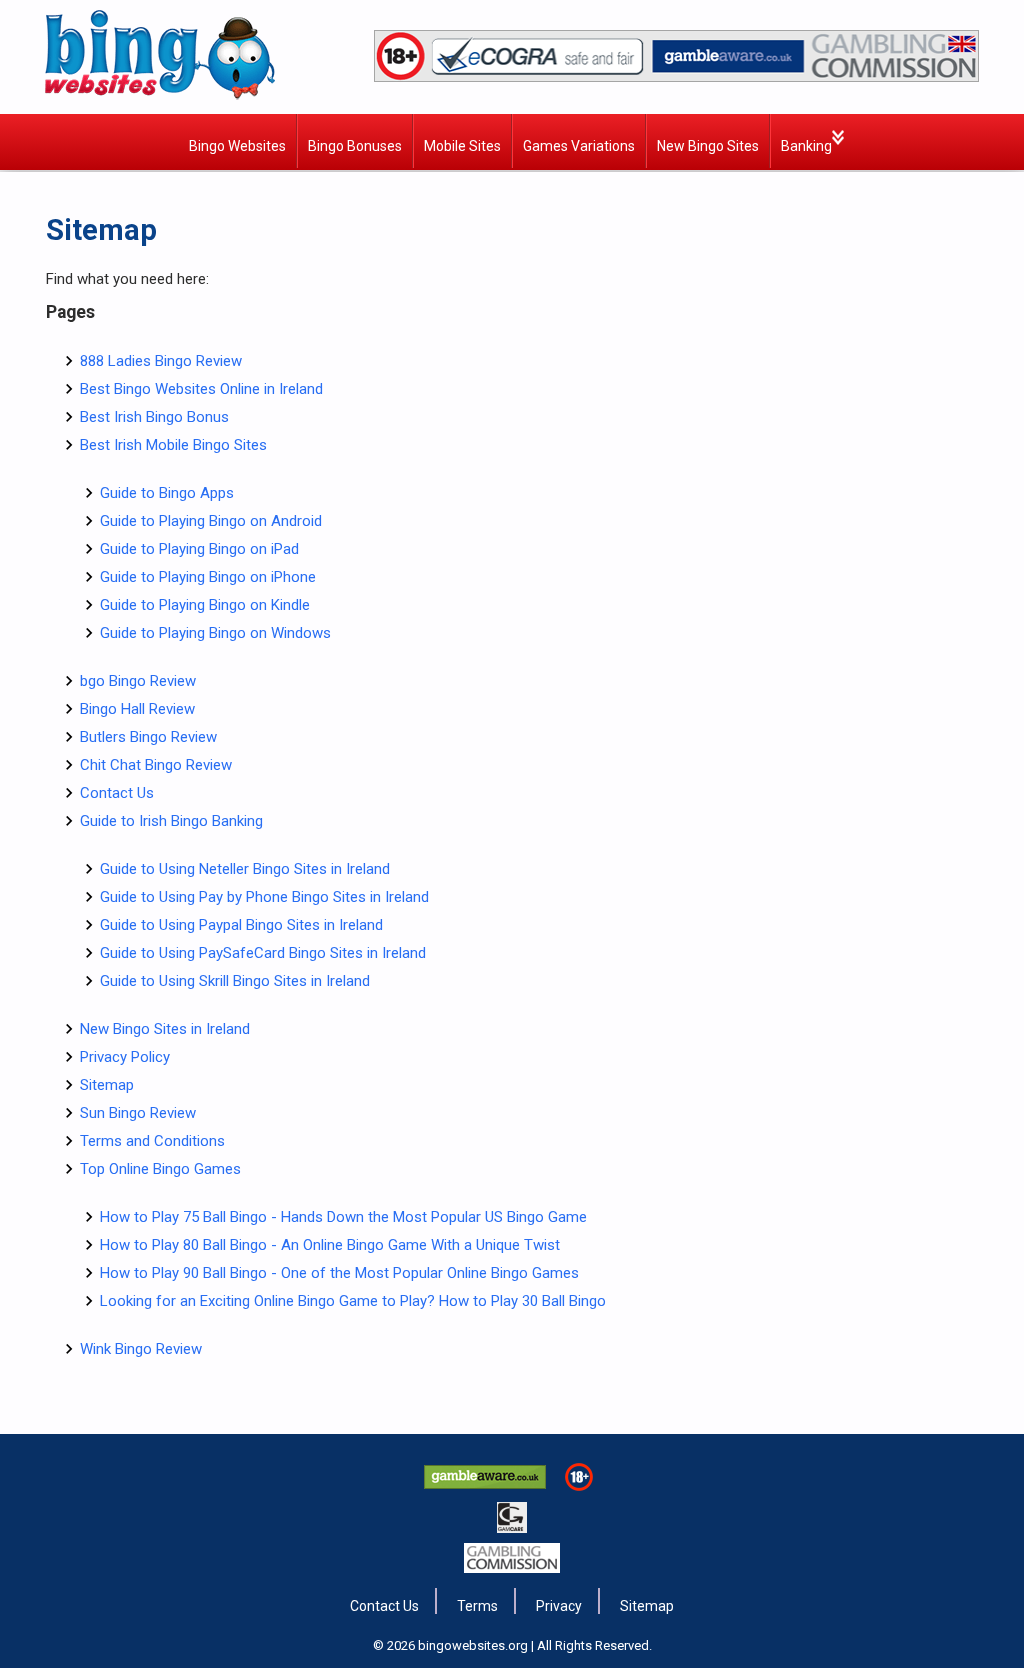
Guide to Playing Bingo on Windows (215, 633)
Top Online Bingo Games (160, 1169)
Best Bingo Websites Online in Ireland (201, 389)
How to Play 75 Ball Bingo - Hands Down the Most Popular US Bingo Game (343, 1217)
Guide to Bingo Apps (167, 493)
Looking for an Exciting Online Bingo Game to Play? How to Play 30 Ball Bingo (353, 1301)
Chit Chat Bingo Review (156, 765)
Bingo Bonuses (355, 146)
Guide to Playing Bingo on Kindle (205, 605)
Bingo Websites (237, 146)
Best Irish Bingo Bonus (154, 417)
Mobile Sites (462, 146)
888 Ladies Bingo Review (161, 361)
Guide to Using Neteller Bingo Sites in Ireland (245, 869)
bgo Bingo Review (138, 681)
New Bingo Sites (708, 146)
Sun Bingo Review (138, 1113)
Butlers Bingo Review (148, 737)
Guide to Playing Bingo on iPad (199, 549)
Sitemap (107, 1085)
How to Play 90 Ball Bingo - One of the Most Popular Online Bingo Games (339, 1273)
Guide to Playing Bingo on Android (211, 521)
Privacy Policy (125, 1057)
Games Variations (579, 146)
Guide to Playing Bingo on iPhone (208, 577)
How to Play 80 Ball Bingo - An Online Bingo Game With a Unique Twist (330, 1245)
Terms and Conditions (152, 1141)
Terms (477, 1606)
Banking (806, 146)
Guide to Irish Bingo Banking (171, 821)
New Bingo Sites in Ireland (165, 1029)
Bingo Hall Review (137, 709)
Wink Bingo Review (141, 1349)
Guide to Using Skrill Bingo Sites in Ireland (235, 981)
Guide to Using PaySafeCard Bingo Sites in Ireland (263, 953)
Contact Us (117, 793)
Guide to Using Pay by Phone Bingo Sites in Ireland (264, 897)
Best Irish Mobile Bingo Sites (173, 445)
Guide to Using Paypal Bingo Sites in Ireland (241, 925)
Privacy (559, 1606)
